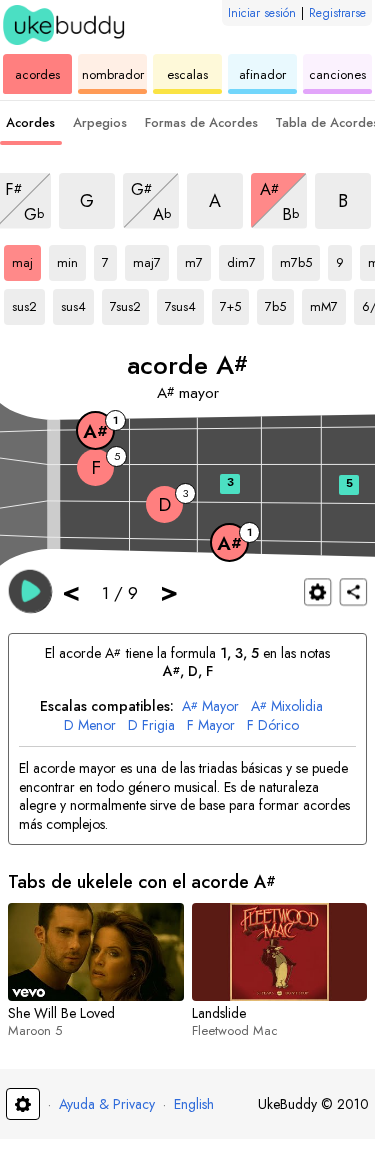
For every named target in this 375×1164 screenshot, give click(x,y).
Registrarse (337, 13)
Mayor (210, 706)
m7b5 (300, 259)
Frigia (151, 725)
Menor (90, 725)
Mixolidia (287, 706)
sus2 (28, 303)
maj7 (151, 259)
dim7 (245, 259)
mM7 (328, 303)
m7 (198, 259)
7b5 (279, 303)
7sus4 (184, 303)
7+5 (234, 303)
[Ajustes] (317, 591)
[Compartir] (353, 591)
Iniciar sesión (262, 13)
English (194, 1104)
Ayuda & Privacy (107, 1104)
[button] (30, 590)
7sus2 (129, 303)
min (71, 259)
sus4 (77, 303)
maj (26, 259)
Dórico (273, 725)
